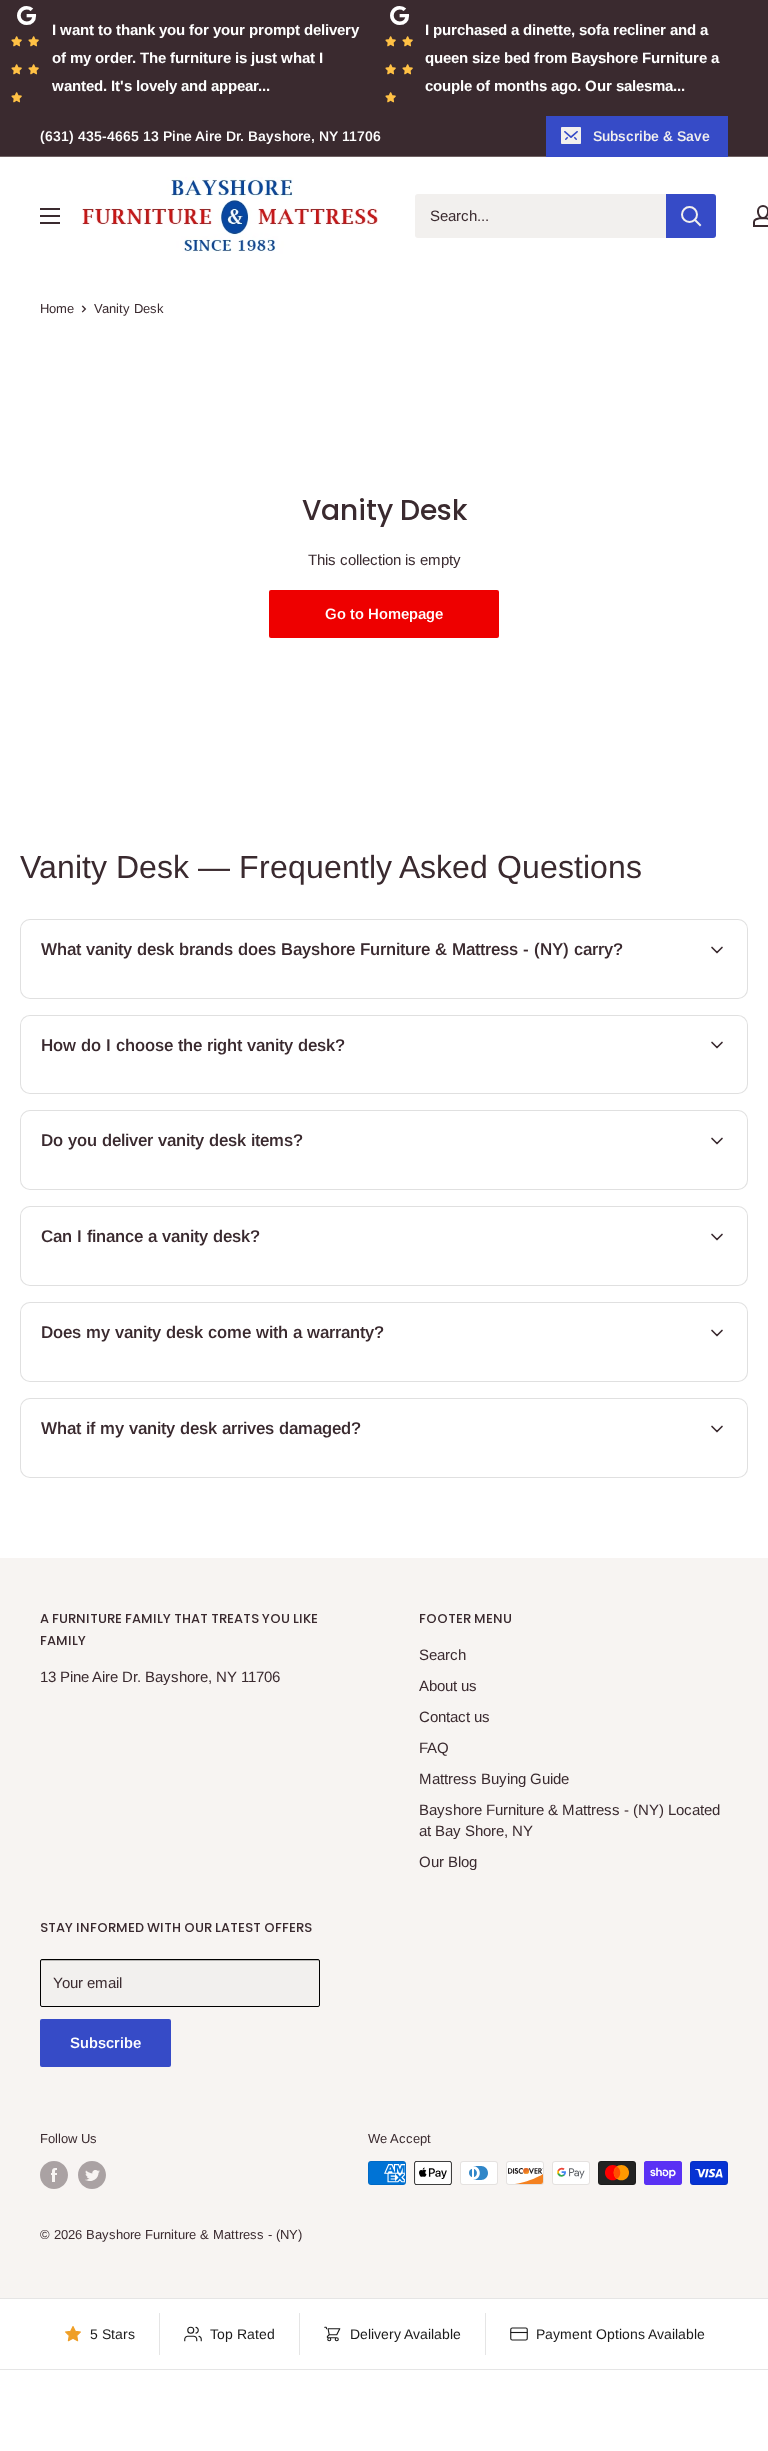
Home (57, 308)
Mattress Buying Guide (494, 1778)
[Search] (691, 216)
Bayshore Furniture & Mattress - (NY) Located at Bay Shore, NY (569, 1820)
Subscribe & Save (651, 136)
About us (448, 1685)
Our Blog (448, 1861)
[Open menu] (50, 216)
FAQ (434, 1747)
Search (442, 1654)
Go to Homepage (384, 613)
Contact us (454, 1716)
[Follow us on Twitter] (92, 2175)
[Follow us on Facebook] (54, 2175)
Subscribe (105, 2042)
